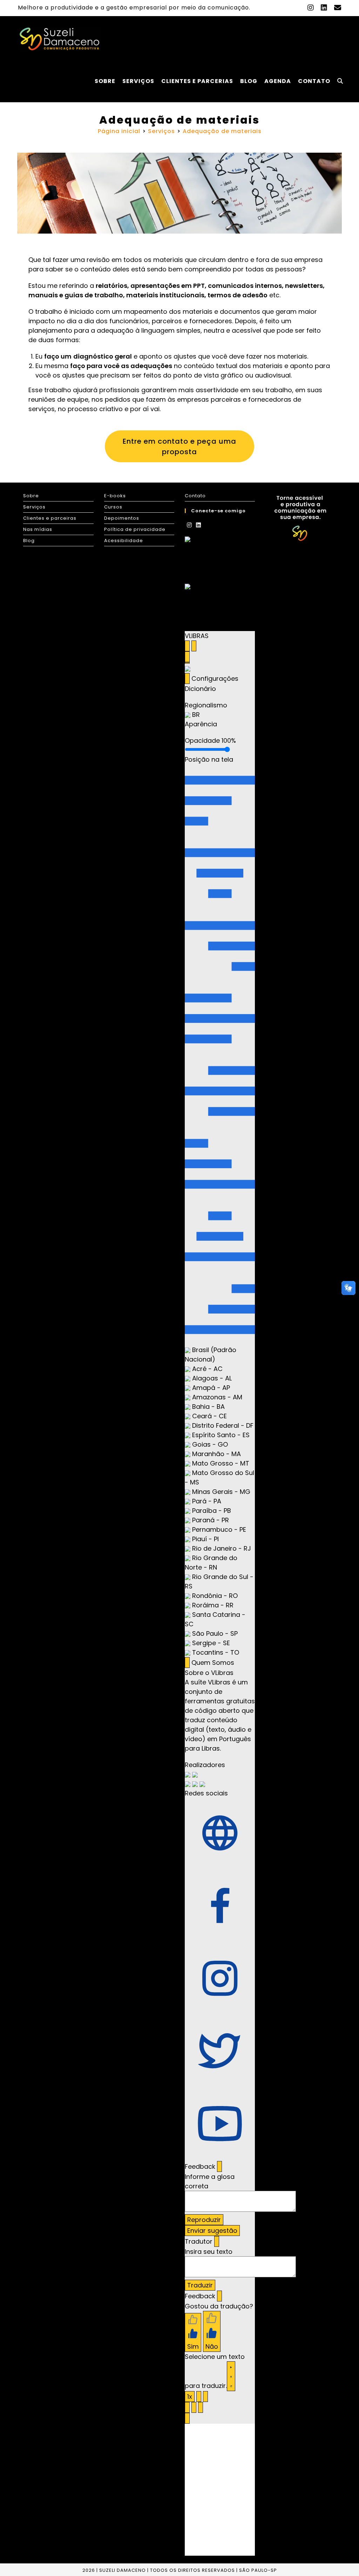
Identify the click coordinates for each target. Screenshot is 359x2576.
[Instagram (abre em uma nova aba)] (311, 8)
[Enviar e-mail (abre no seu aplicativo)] (336, 8)
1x (190, 2397)
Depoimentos (122, 518)
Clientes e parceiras (50, 518)
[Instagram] (189, 525)
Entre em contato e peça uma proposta (179, 446)
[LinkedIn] (198, 525)
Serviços (34, 507)
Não (212, 2346)
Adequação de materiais (222, 131)
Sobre (31, 496)
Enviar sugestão (212, 2231)
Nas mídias (38, 529)
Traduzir (200, 2285)
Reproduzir (204, 2220)
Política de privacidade (135, 529)
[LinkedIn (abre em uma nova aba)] (324, 8)
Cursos (113, 507)
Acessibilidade (124, 541)
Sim (193, 2346)
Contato (195, 496)
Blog (29, 541)
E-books (115, 496)
